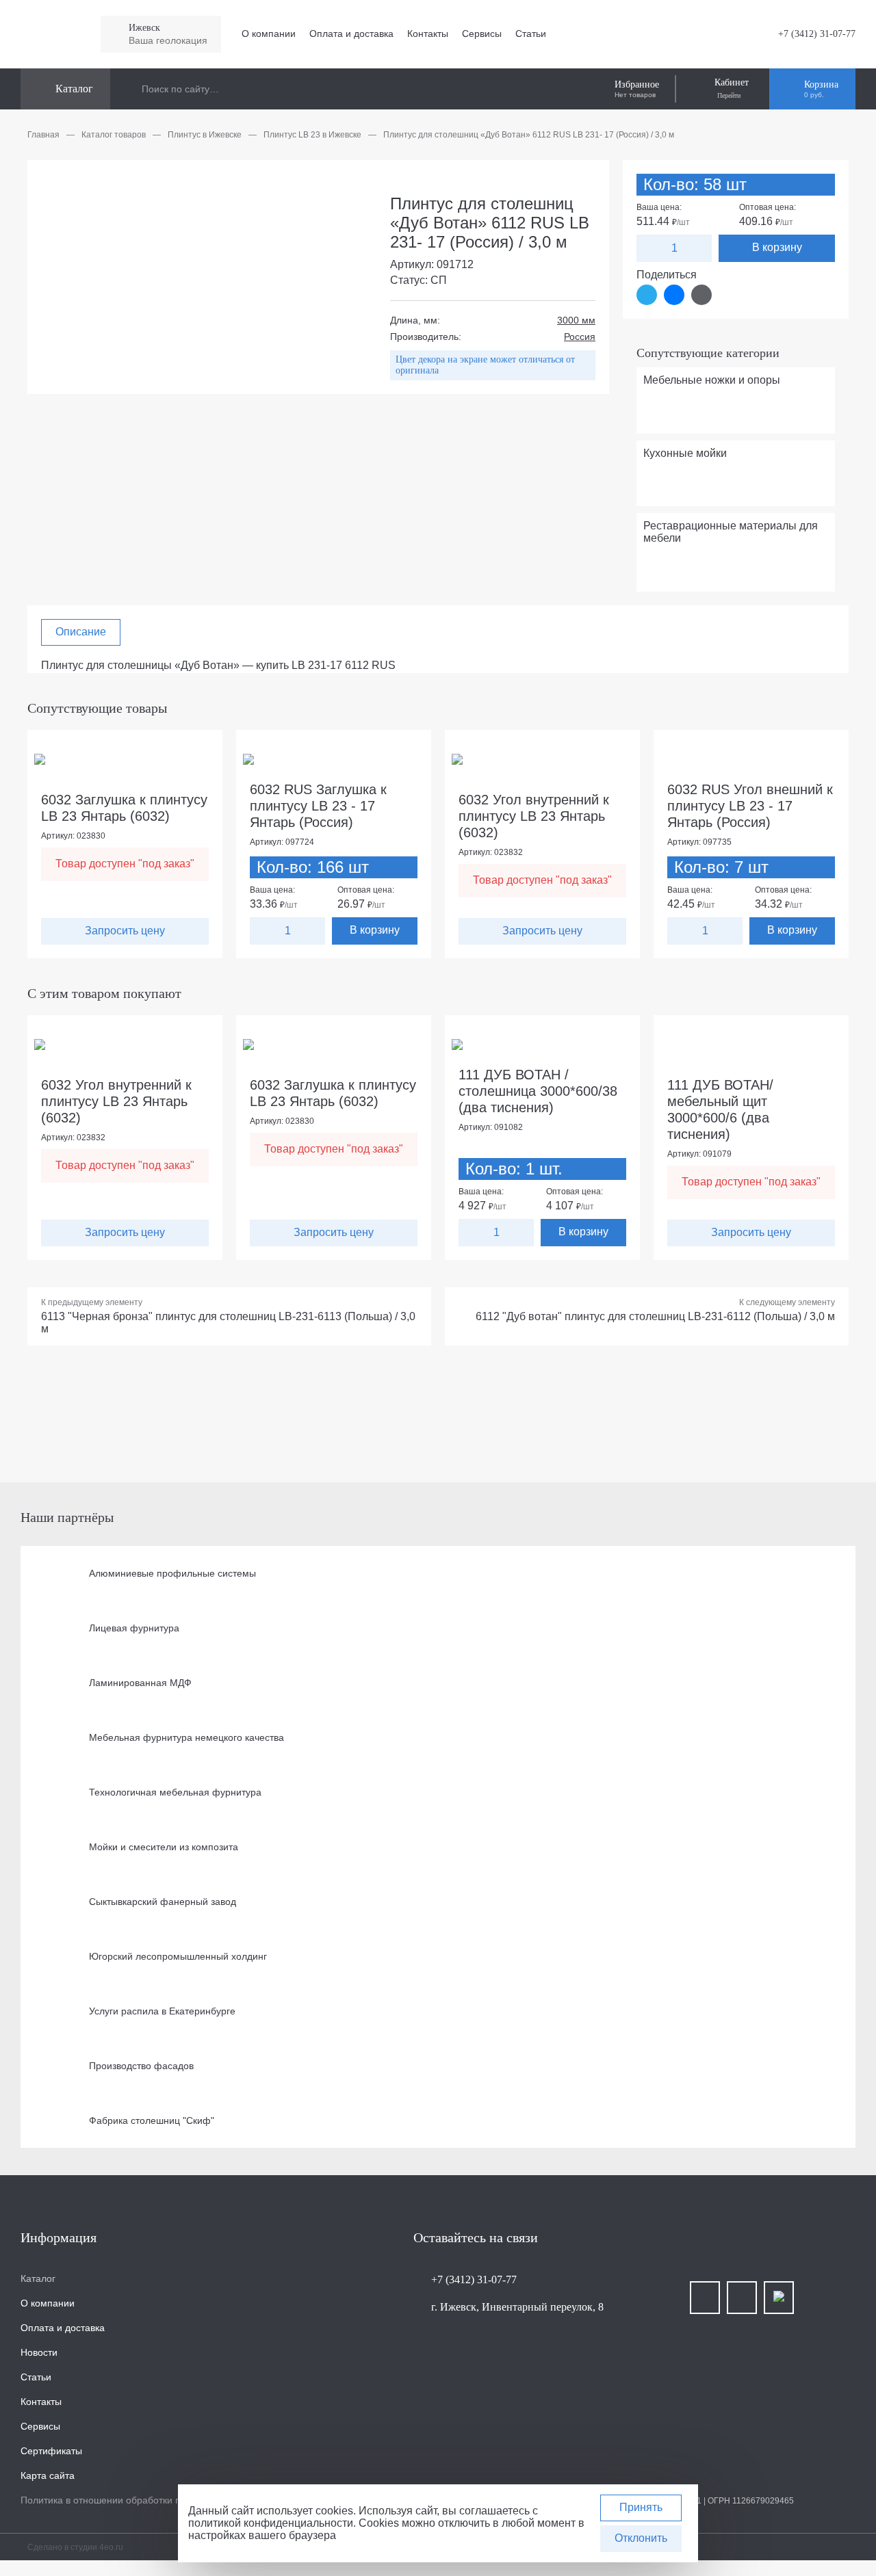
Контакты (428, 34)
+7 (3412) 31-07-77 (817, 34)
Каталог (38, 2278)
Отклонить (641, 2538)
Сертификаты (51, 2451)
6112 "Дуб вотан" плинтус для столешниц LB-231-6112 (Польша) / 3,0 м (655, 1316)
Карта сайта (48, 2475)
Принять (641, 2507)
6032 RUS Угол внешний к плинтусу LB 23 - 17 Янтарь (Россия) (750, 806)
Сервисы (482, 34)
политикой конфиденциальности (271, 2523)
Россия (580, 337)
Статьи (531, 34)
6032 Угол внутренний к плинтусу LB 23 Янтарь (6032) (534, 816)
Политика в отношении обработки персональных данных (149, 2500)
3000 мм (576, 320)
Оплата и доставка (351, 34)
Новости (39, 2352)
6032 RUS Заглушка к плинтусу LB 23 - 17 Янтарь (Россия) (318, 806)
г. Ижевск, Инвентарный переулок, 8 (517, 2307)
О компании (269, 34)
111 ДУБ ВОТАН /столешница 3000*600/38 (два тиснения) (538, 1091)
